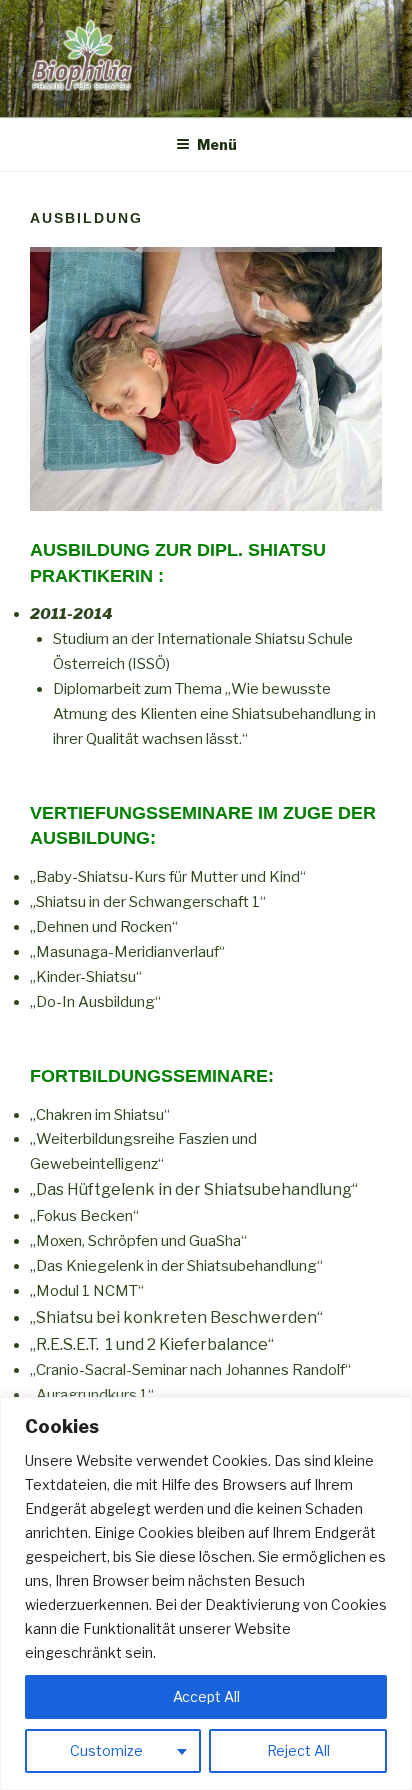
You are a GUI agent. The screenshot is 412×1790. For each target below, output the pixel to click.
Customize (106, 1750)
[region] (206, 1593)
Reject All (298, 1750)
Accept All (206, 1696)
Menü (217, 144)
